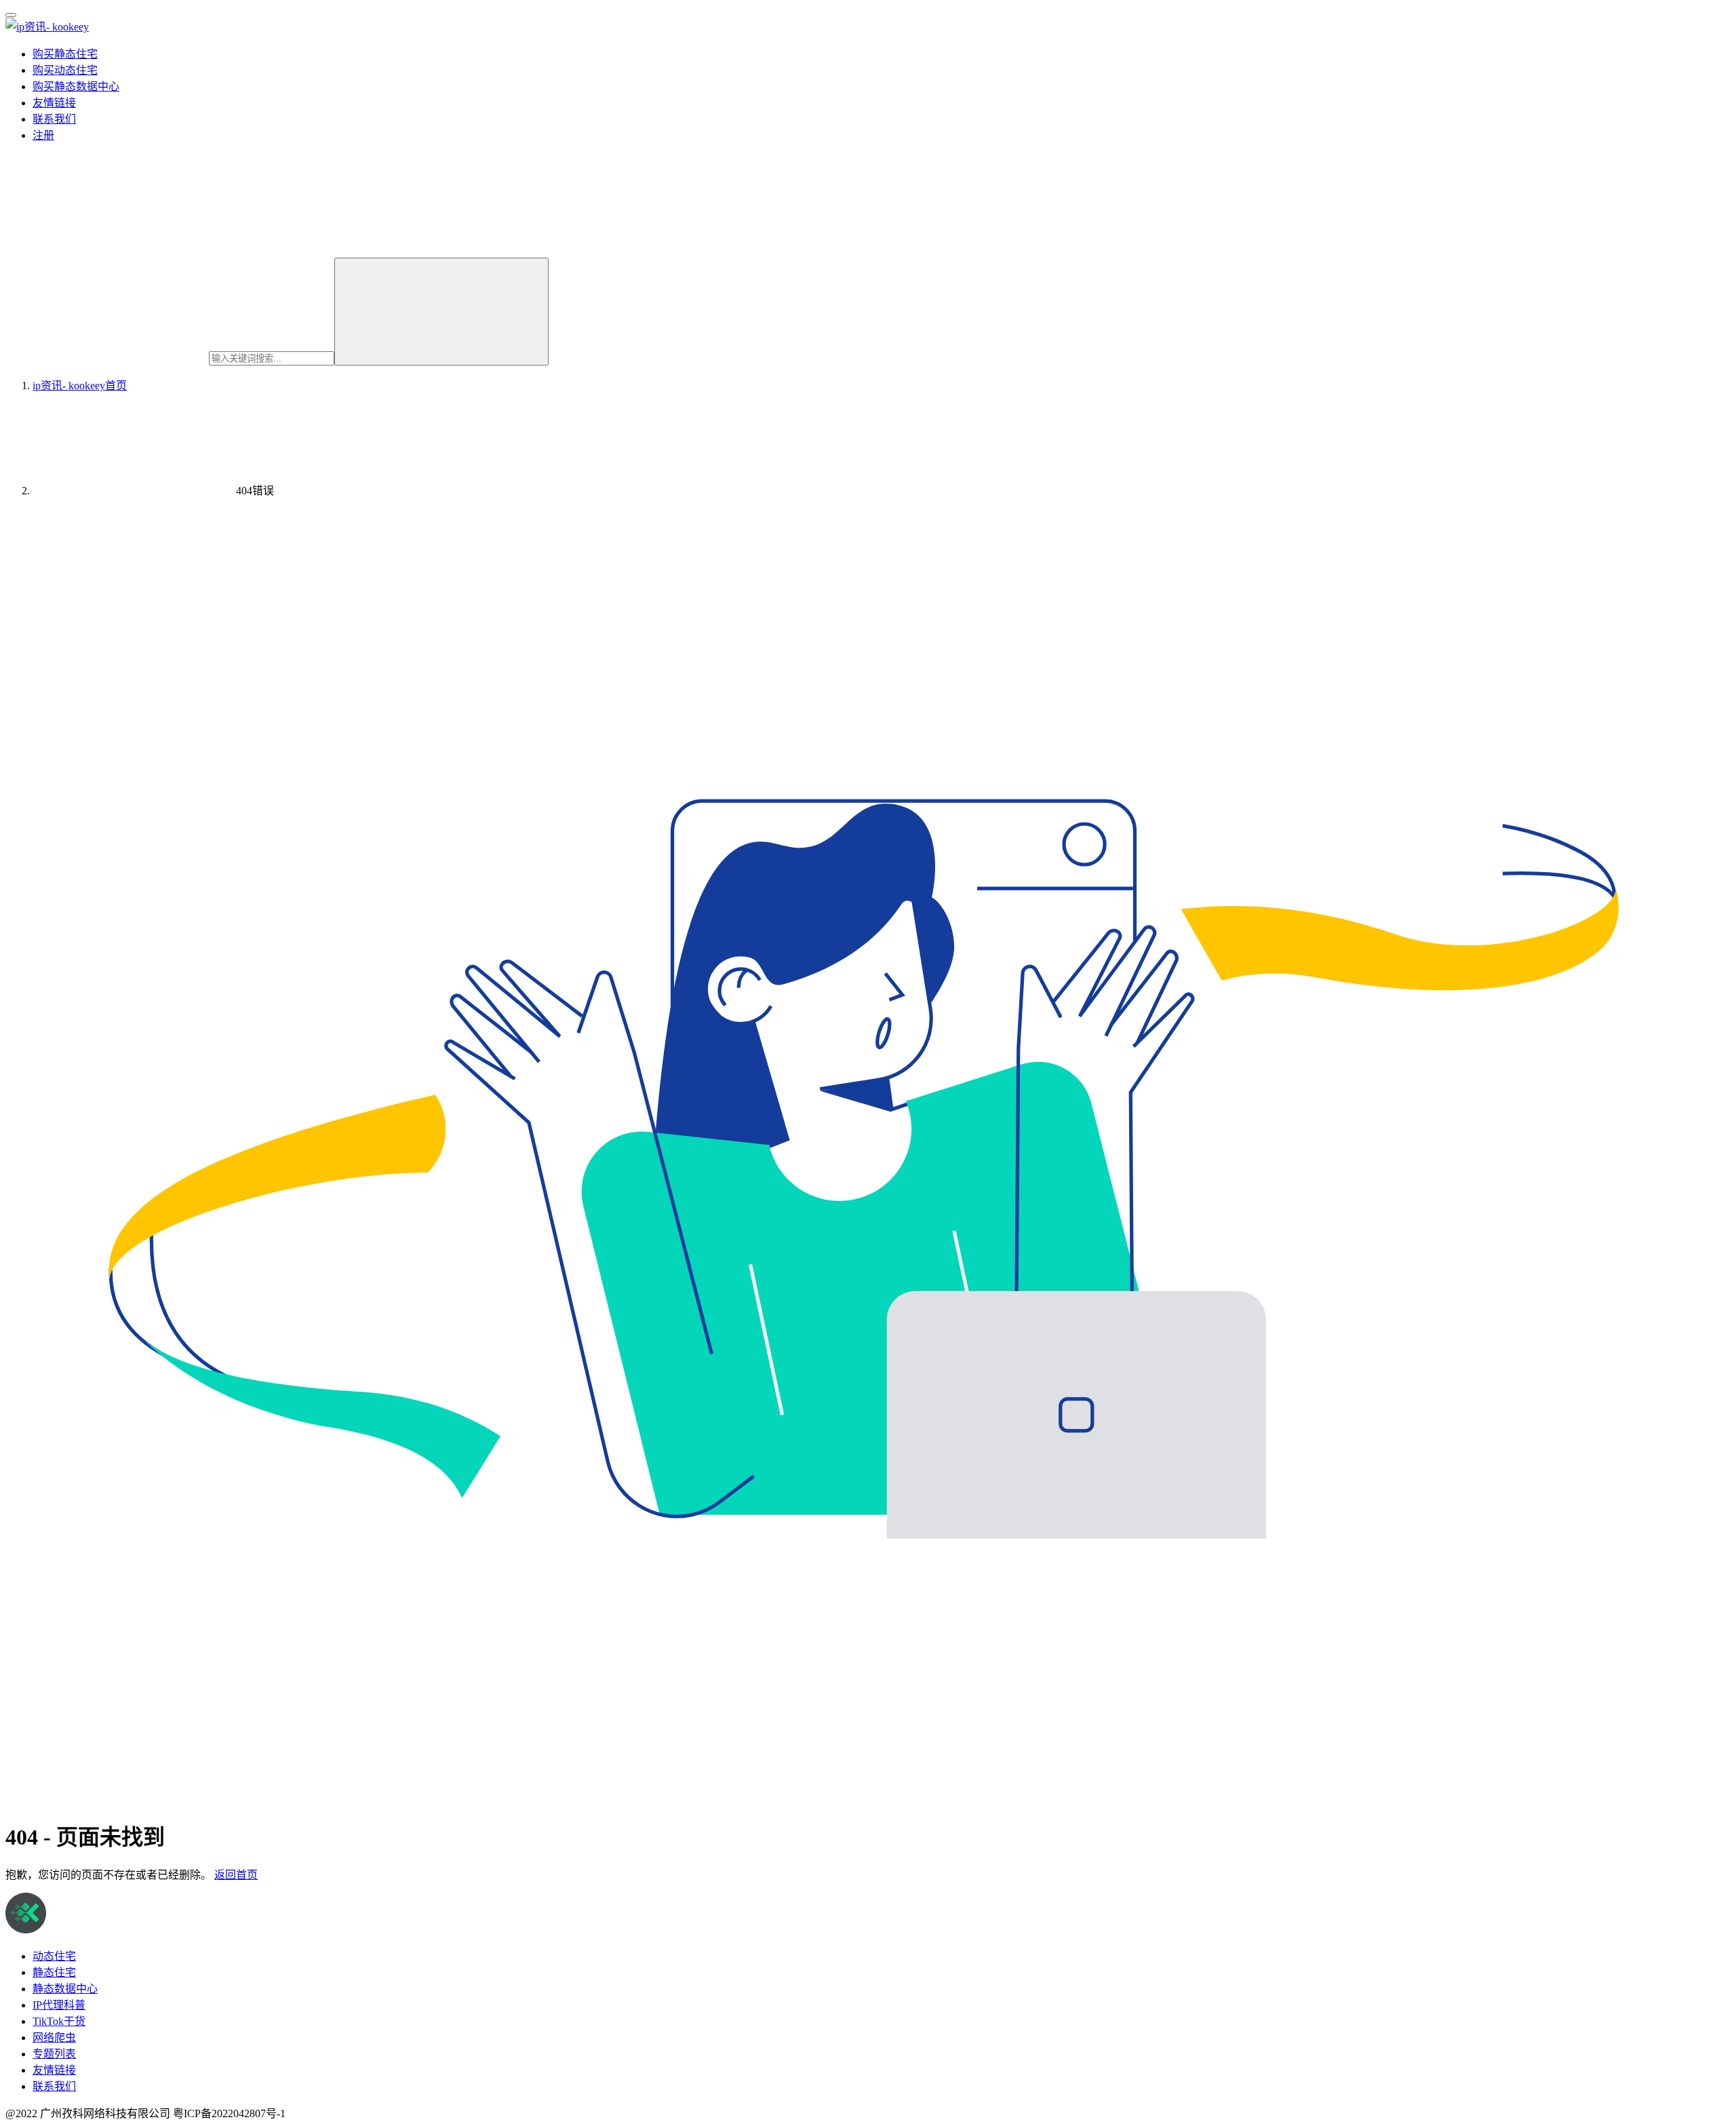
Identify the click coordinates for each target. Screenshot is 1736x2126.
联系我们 (54, 119)
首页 (80, 386)
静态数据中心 (65, 1989)
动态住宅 (54, 1956)
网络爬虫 (54, 2038)
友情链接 (54, 103)
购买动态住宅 (65, 70)
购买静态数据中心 (76, 86)
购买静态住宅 (65, 54)
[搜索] (441, 312)
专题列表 (54, 2054)
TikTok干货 (59, 2021)
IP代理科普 (59, 2005)
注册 (43, 135)
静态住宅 (54, 1972)
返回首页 (236, 1875)
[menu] (11, 15)
